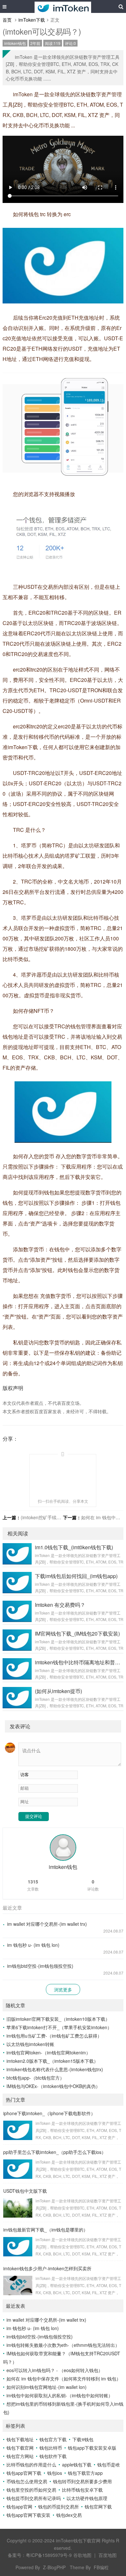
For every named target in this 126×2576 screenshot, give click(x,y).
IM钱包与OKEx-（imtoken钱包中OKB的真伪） (53, 2086)
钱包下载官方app (85, 2473)
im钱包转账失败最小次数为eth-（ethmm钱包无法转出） (63, 2345)
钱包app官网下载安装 (28, 2515)
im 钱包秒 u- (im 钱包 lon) (33, 1945)
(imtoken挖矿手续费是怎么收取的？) (58, 1517)
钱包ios (55, 2473)
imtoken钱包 (15, 43)
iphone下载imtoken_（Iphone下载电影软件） (49, 2113)
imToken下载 (32, 20)
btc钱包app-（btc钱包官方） (35, 2078)
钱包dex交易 (69, 2515)
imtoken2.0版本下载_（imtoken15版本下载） (52, 2061)
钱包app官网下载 (24, 2473)
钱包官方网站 (20, 2456)
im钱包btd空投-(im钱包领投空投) (40, 1966)
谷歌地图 (82, 2555)
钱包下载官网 (20, 2448)
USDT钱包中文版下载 (25, 2191)
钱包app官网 (19, 2507)
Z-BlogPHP (54, 2567)
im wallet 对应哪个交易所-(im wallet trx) (47, 1924)
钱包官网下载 (98, 2507)
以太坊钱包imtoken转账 (30, 2044)
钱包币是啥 (109, 2465)
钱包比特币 (51, 2448)
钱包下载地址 (20, 2439)
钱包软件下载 (53, 2456)
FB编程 (101, 2567)
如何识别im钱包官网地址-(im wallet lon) (47, 2387)
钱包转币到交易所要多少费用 (82, 2481)
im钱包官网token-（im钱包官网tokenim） (48, 2052)
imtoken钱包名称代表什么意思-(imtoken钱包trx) (55, 2069)
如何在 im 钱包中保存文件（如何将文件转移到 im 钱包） (64, 2379)
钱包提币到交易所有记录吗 (34, 2498)
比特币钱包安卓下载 (82, 2490)
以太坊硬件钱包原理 (87, 2498)
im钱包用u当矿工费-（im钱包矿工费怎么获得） (54, 2036)
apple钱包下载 (77, 2465)
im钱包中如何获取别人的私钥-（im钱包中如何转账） (60, 2395)
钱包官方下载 (53, 2439)
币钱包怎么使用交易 (27, 2481)
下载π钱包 (83, 2439)
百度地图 (108, 2555)
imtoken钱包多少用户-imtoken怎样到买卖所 (47, 2268)
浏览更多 (63, 1989)
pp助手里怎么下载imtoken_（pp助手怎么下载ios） (55, 2152)
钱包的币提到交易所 (58, 2507)
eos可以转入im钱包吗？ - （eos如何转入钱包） (55, 2370)
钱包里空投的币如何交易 (31, 2490)
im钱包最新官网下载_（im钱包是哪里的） (46, 2230)
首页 (7, 20)
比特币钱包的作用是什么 (31, 2465)
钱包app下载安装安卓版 (92, 2448)
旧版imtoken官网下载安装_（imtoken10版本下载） (58, 2019)
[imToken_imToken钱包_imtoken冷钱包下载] (63, 6)
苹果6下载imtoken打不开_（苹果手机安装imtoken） (59, 2027)
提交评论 (34, 1816)
